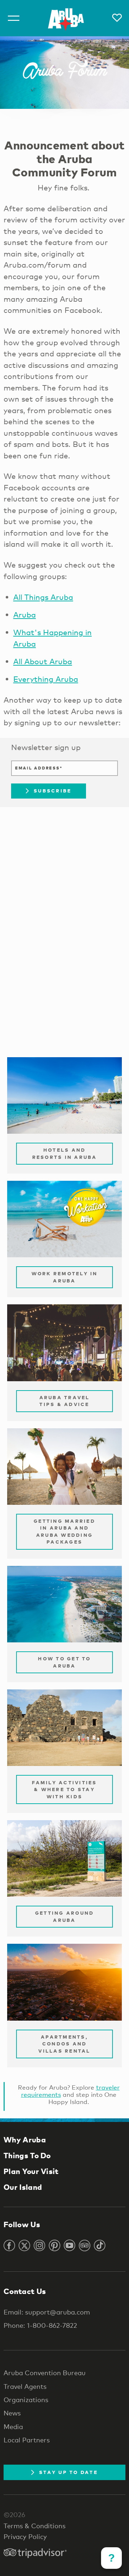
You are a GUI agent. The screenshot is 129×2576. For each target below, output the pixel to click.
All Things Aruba (43, 597)
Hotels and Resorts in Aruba (65, 1153)
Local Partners (27, 2440)
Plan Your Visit (31, 2171)
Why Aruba (25, 2140)
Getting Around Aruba (65, 1916)
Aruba (25, 615)
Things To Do (27, 2155)
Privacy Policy (25, 2536)
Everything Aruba (46, 679)
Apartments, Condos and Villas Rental (64, 2044)
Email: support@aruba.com (47, 2312)
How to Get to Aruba (64, 1662)
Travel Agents (25, 2386)
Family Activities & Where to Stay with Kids (64, 1789)
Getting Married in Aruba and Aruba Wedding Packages (64, 1532)
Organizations (26, 2400)
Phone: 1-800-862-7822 (40, 2325)
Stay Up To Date (68, 2472)
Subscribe (52, 791)
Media (13, 2427)
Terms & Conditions (35, 2526)
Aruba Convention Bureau (45, 2373)
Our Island (23, 2187)
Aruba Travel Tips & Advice (65, 1401)
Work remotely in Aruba (65, 1277)
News (12, 2413)
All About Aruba (43, 661)
